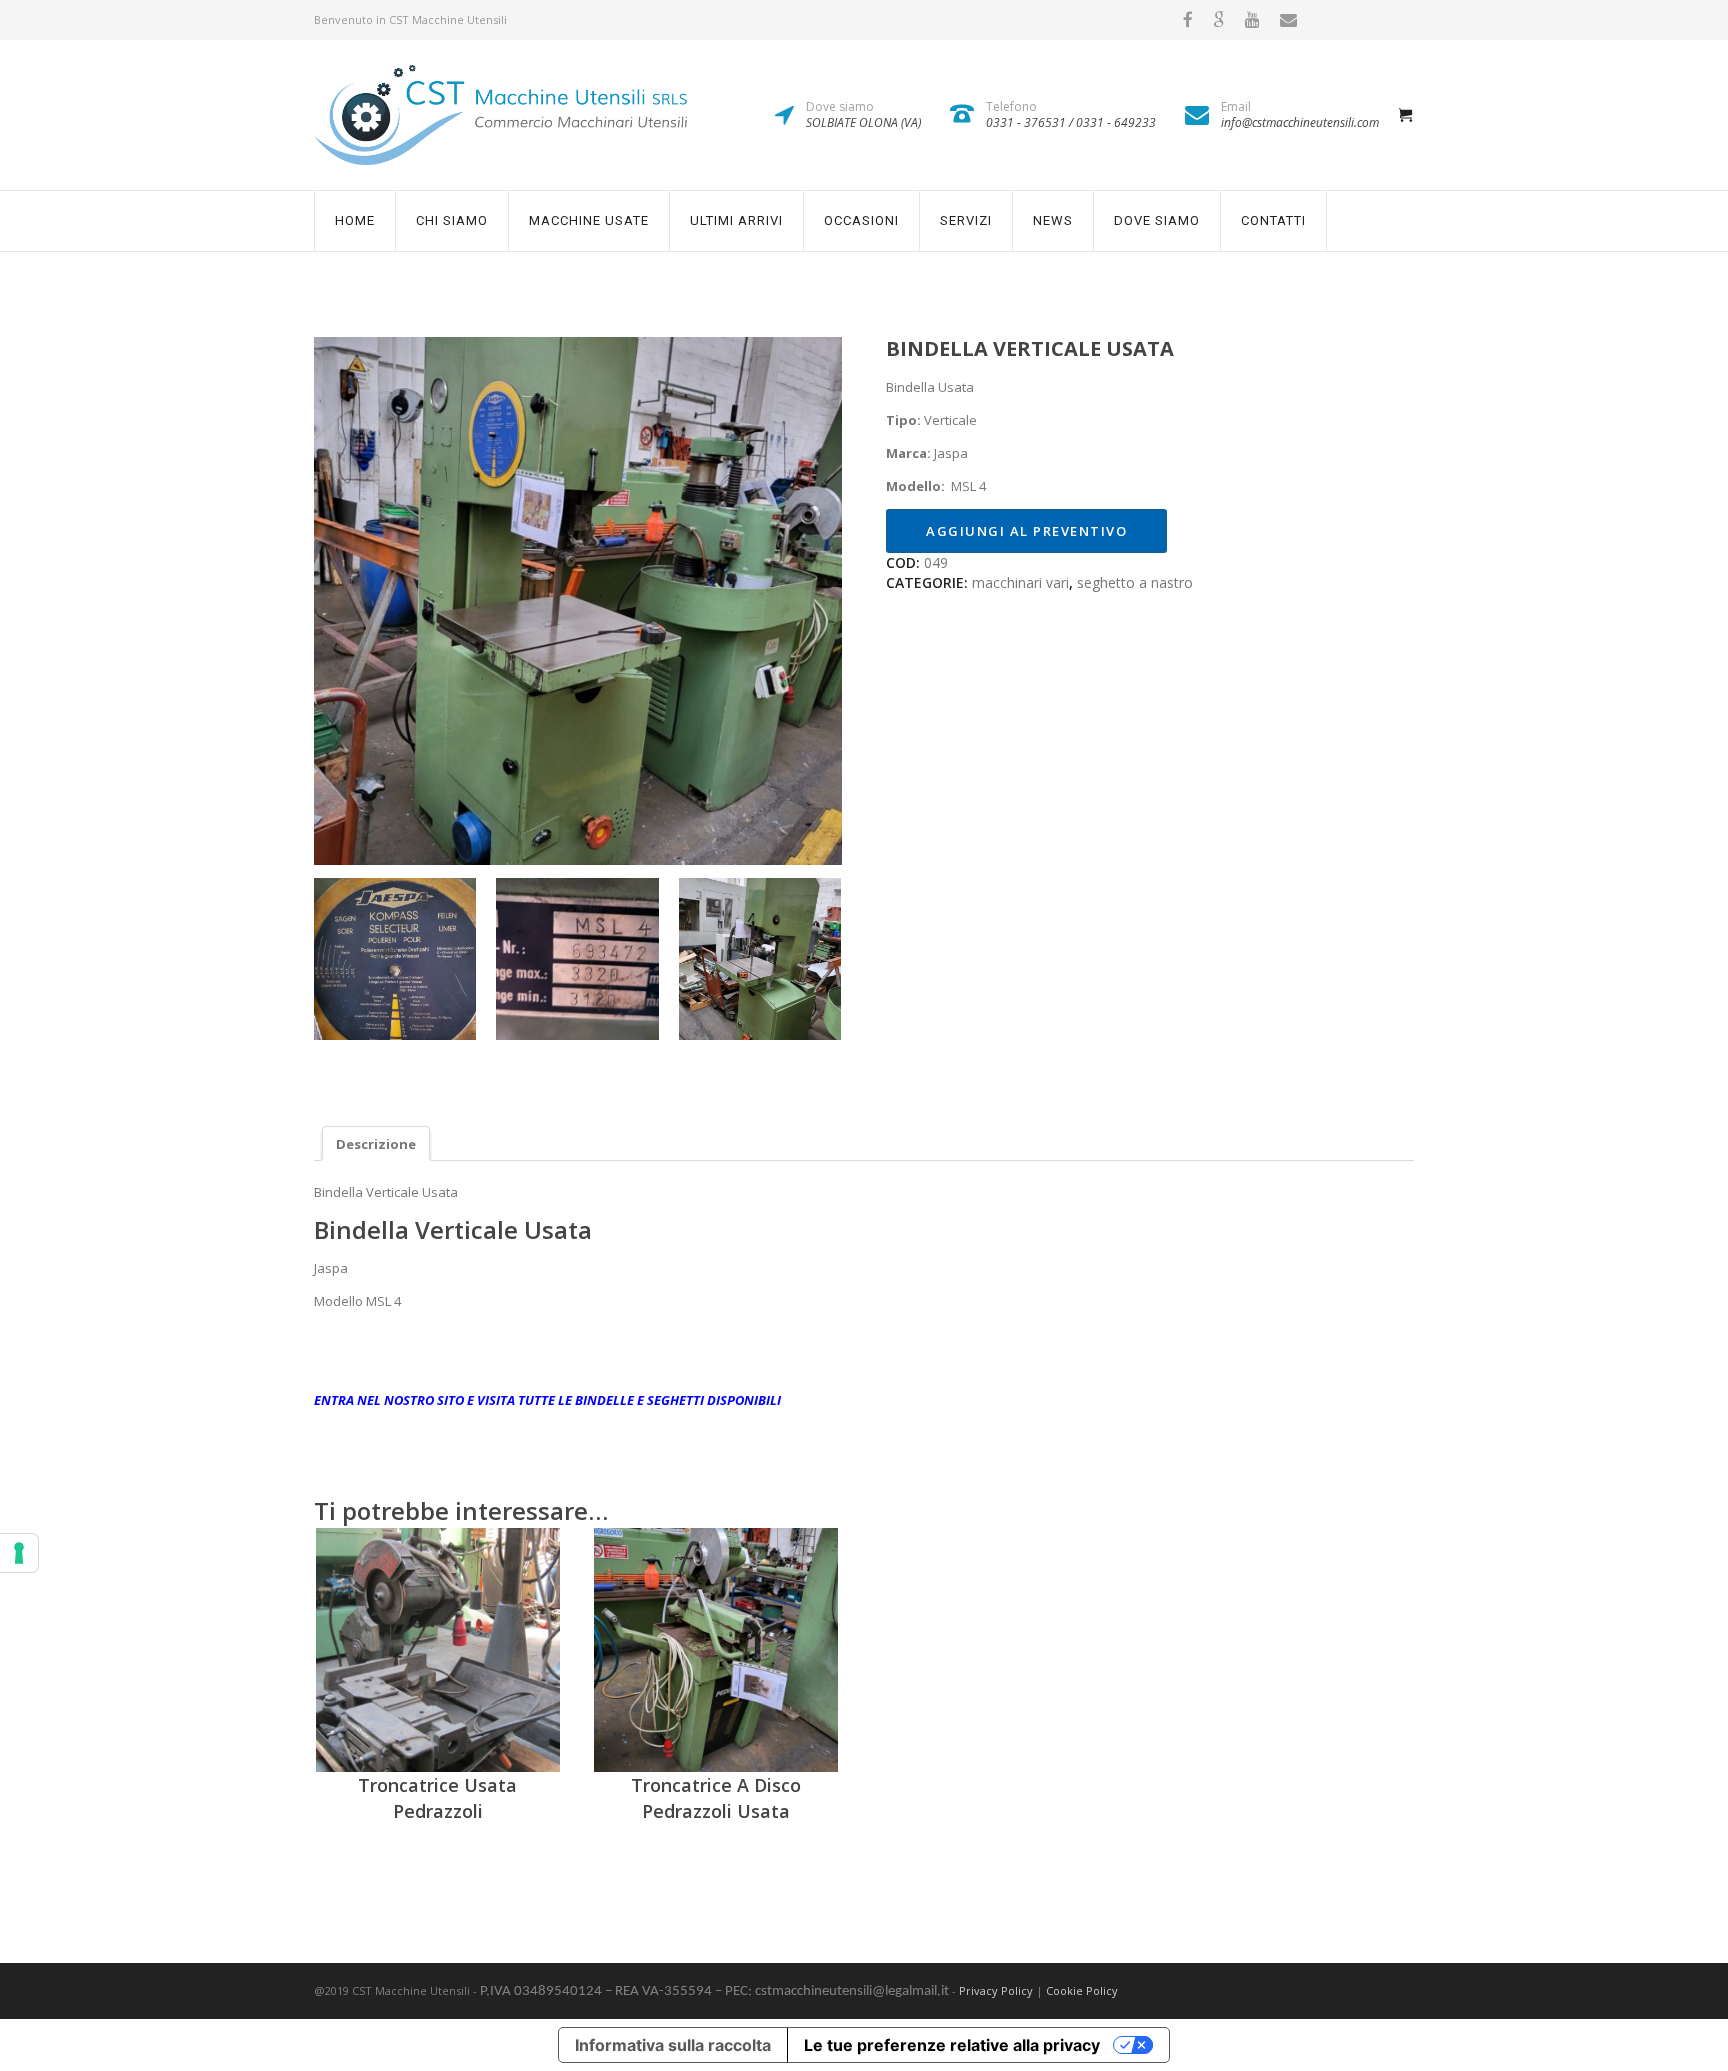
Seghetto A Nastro (1135, 582)
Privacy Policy (996, 1990)
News (1053, 220)
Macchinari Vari (1020, 582)
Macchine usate (589, 220)
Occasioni (861, 220)
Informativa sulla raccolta (673, 2045)
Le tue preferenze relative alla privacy (952, 2045)
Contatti (1273, 220)
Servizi (966, 220)
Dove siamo (1157, 220)
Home (355, 220)
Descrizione (376, 1144)
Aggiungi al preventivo (1026, 531)
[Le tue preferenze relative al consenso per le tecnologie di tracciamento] (19, 1553)
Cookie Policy (1082, 1990)
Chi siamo (452, 220)
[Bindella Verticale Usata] (578, 601)
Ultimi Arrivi (736, 220)
